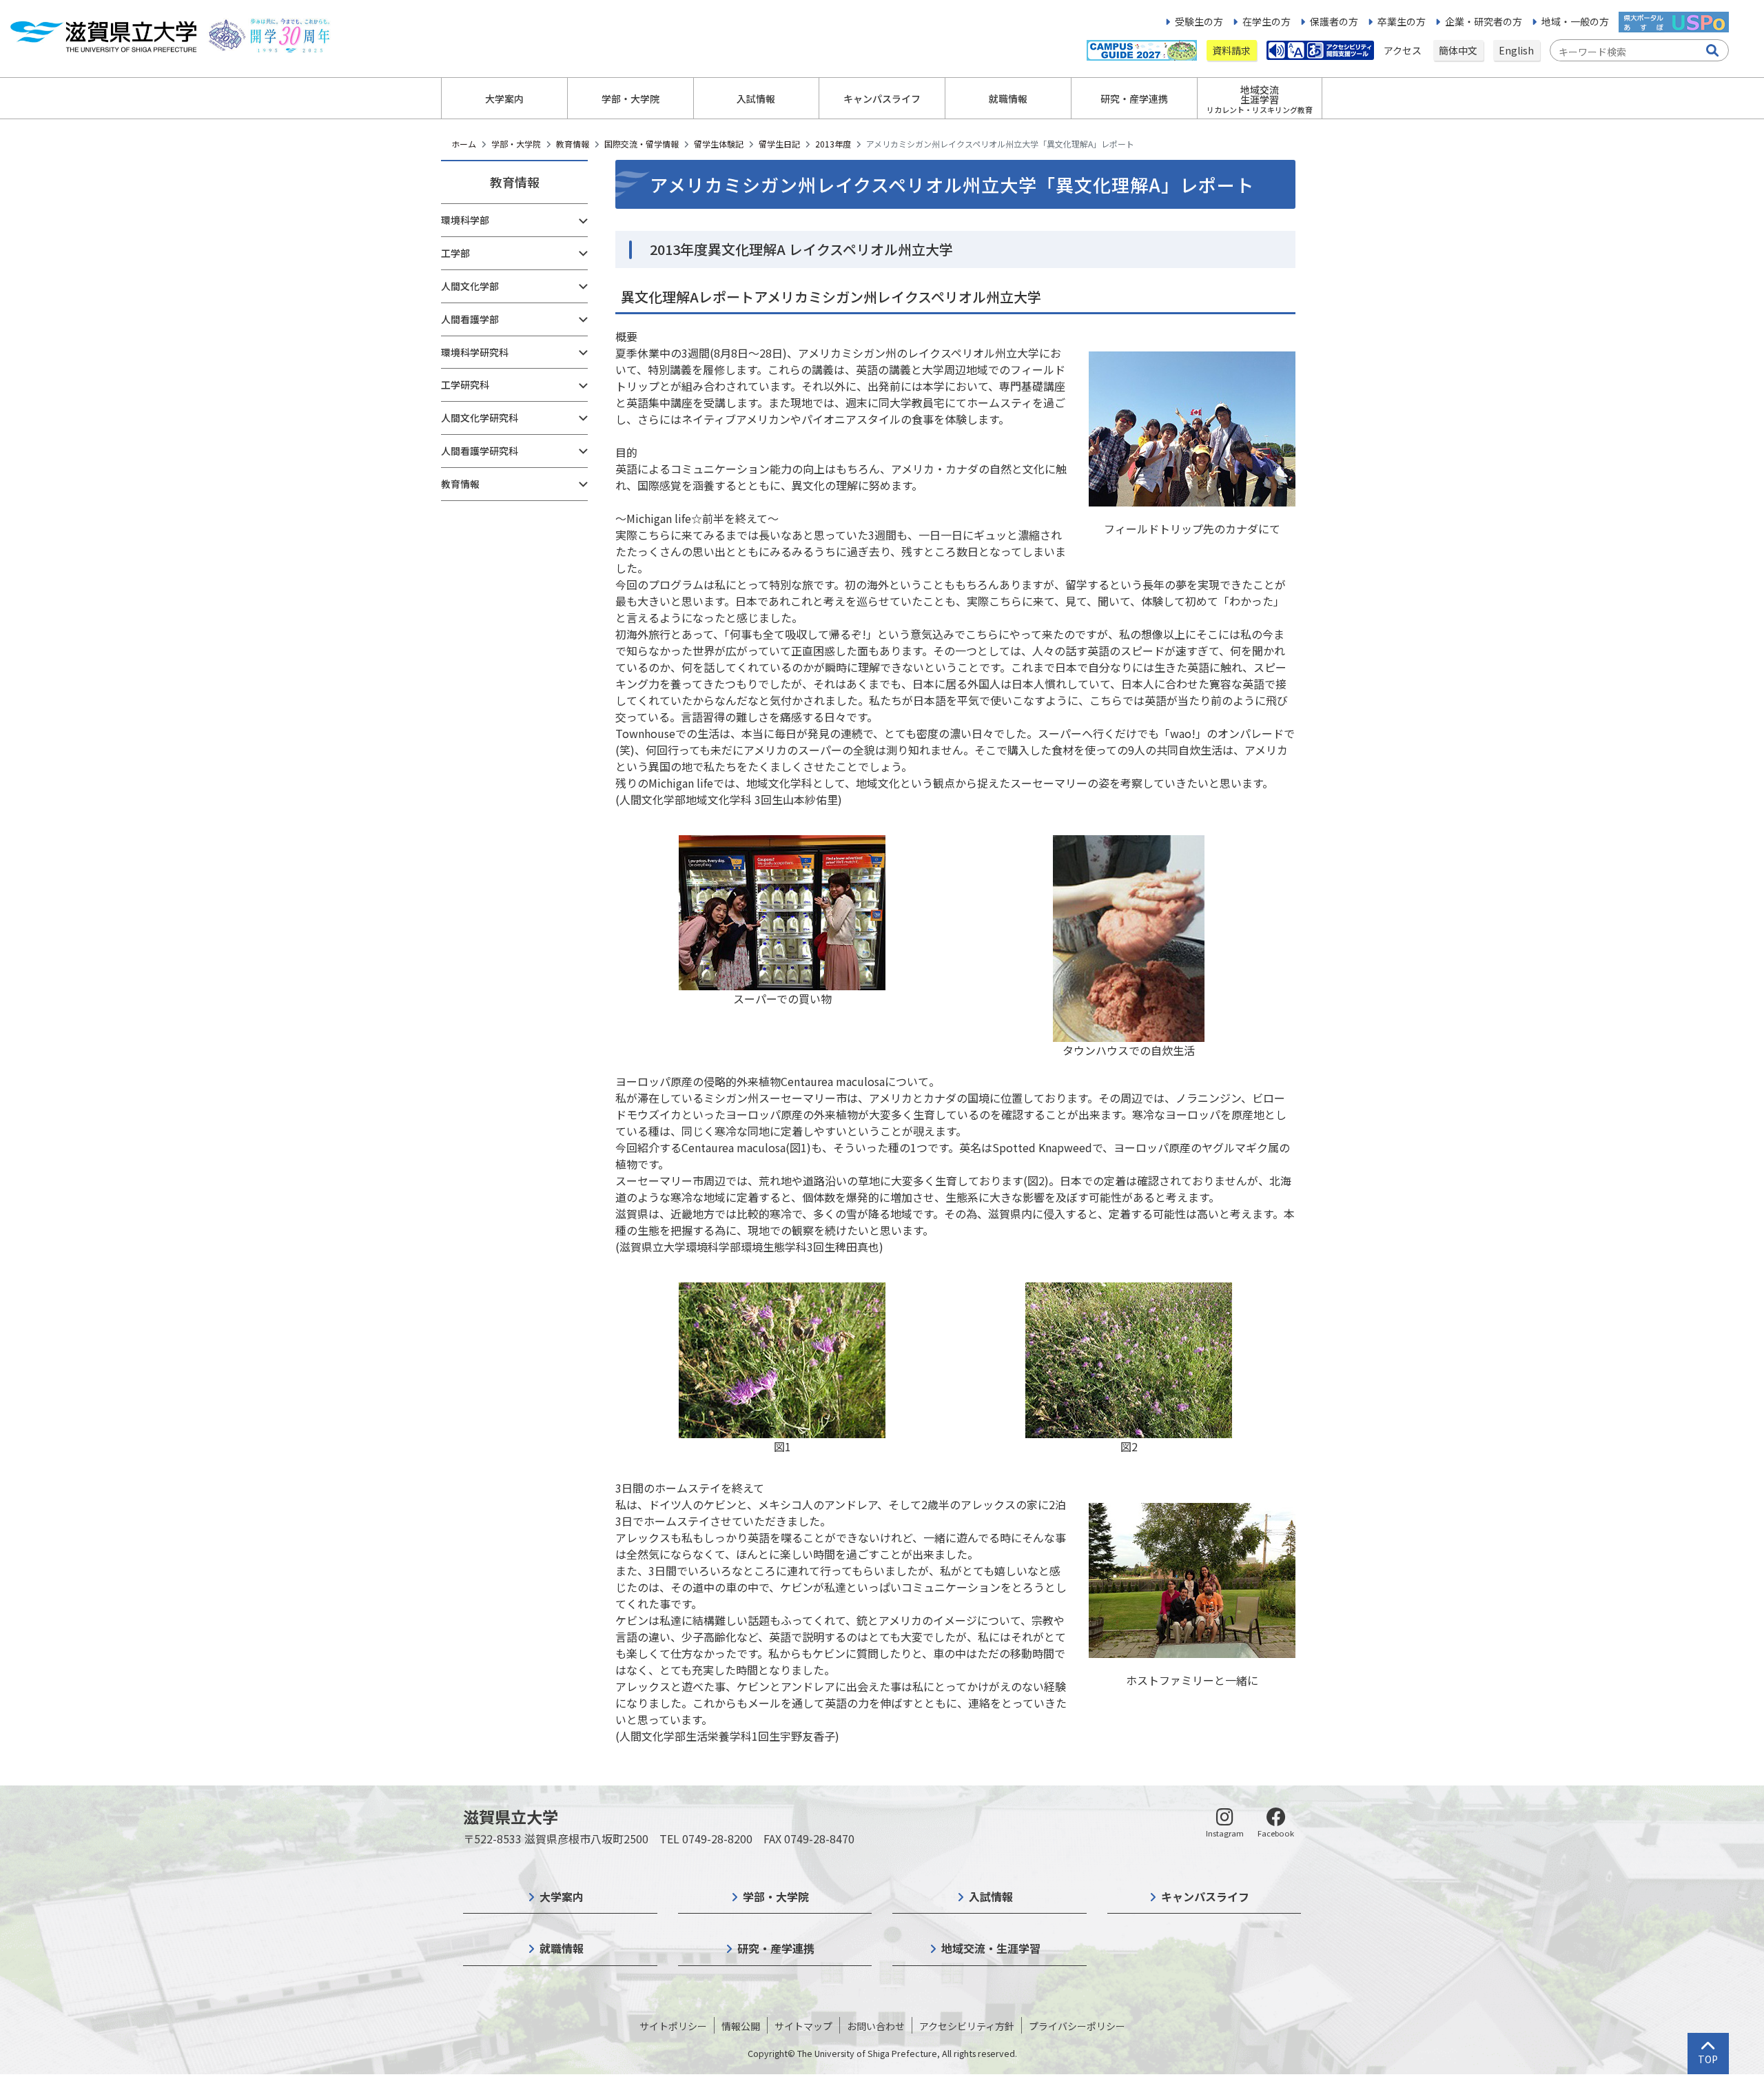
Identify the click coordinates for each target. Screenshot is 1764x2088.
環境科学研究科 (475, 352)
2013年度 (833, 144)
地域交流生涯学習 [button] (1260, 99)
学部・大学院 (516, 144)
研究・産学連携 (776, 1948)
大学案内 (562, 1896)
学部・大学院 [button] (630, 99)
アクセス (1404, 50)
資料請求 (1231, 50)
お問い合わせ (876, 2026)
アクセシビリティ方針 (967, 2026)
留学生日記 (779, 144)
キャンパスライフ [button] (882, 99)
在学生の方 (1266, 21)
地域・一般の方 (1575, 21)
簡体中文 (1458, 50)
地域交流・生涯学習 (991, 1948)
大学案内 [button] (504, 99)
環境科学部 (465, 220)
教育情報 (573, 144)
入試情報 (991, 1896)
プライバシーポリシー (1077, 2026)
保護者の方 (1334, 21)
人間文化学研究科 (480, 418)
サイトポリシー (673, 2026)
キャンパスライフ (1205, 1896)
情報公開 (741, 2026)
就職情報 (562, 1948)
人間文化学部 (470, 286)
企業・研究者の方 (1484, 21)
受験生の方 (1199, 21)
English (1516, 50)
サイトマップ (803, 2026)
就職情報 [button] (1008, 99)
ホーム (464, 144)
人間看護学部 (470, 319)
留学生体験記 (719, 144)
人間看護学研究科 (480, 451)
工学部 (455, 253)
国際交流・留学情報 (642, 144)
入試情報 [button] (756, 99)
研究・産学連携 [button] (1134, 99)
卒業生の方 (1402, 21)
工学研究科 (465, 385)
